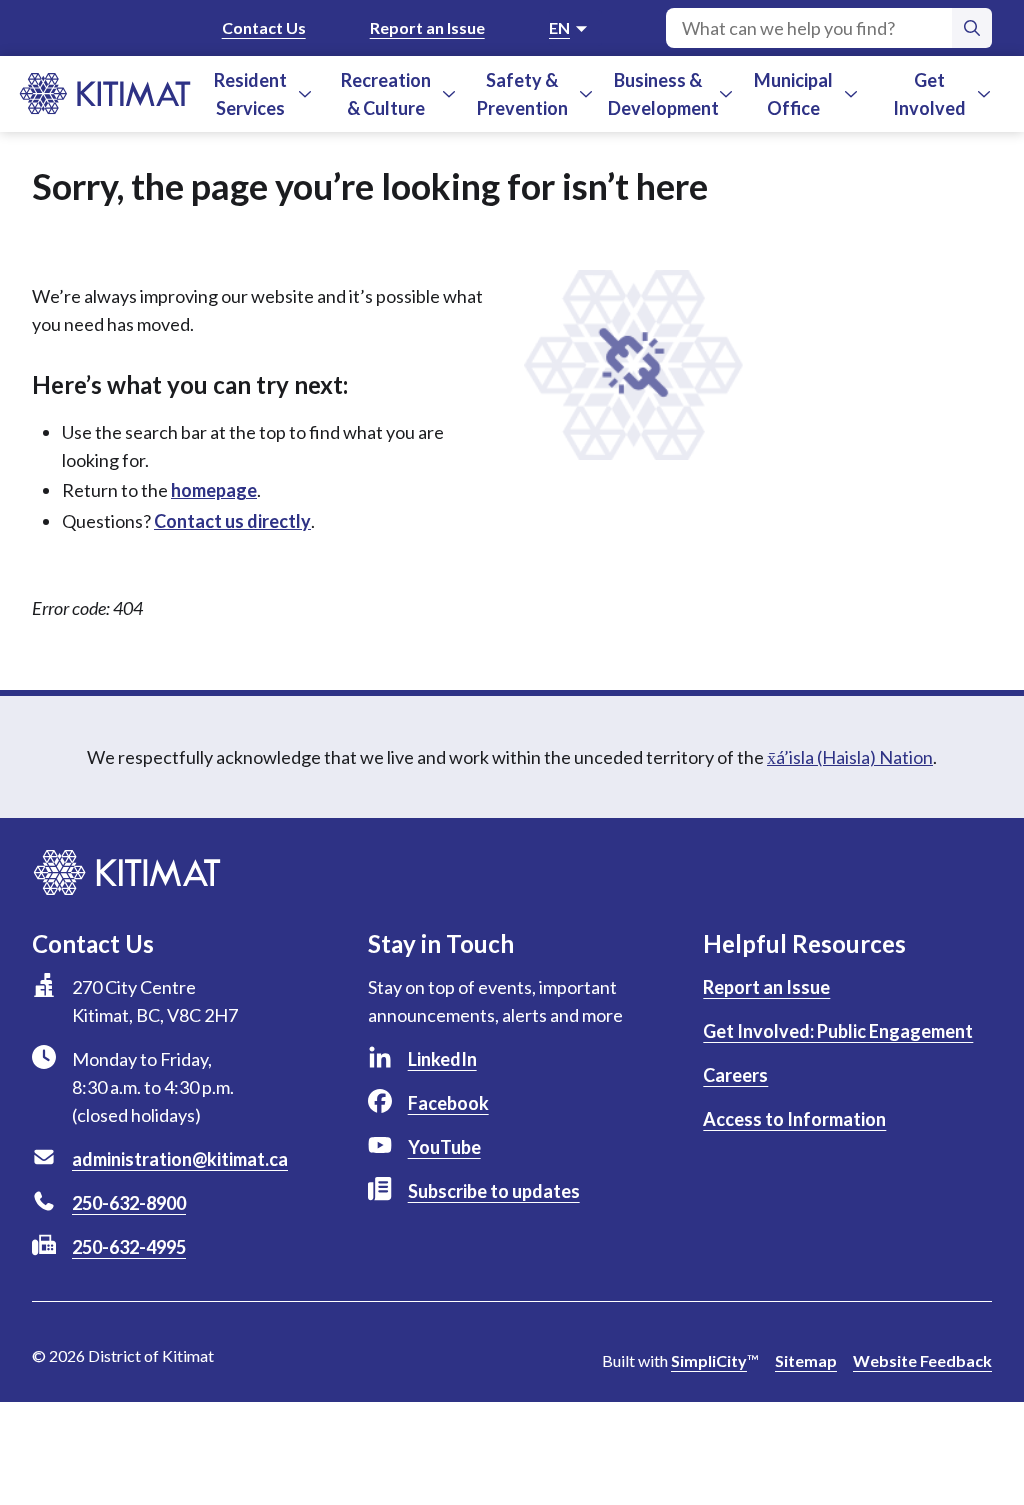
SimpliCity (709, 1360)
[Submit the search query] (972, 28)
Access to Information (794, 1119)
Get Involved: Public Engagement (838, 1031)
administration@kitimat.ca (180, 1159)
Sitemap (806, 1360)
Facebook (448, 1103)
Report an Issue (427, 27)
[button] (305, 94)
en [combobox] (559, 27)
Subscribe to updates (494, 1191)
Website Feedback (922, 1360)
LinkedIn (442, 1059)
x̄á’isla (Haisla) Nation (850, 757)
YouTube (444, 1147)
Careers (735, 1075)
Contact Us (264, 27)
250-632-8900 (129, 1203)
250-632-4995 (129, 1247)
